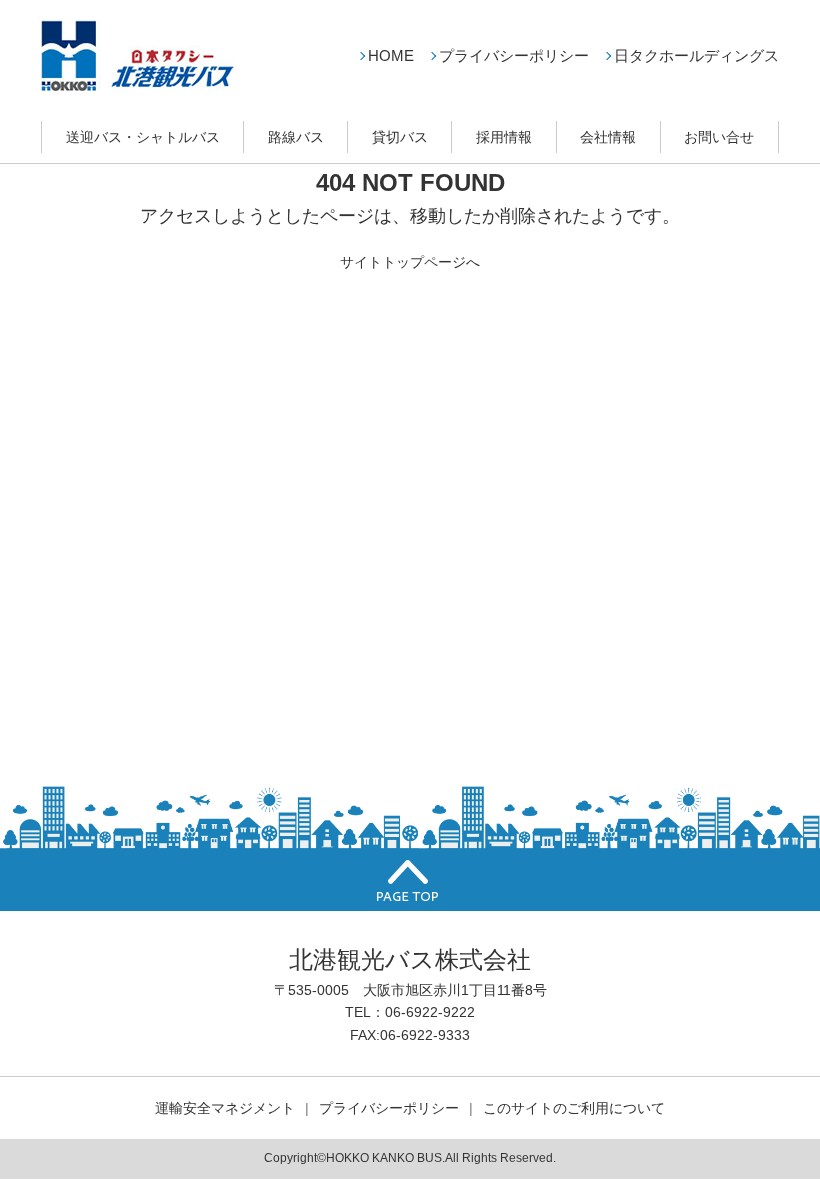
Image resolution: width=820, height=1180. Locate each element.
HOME (391, 55)
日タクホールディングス (696, 55)
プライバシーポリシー (514, 55)
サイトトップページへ (410, 262)
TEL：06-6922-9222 (410, 1012)
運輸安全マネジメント (225, 1108)
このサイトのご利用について (574, 1108)
